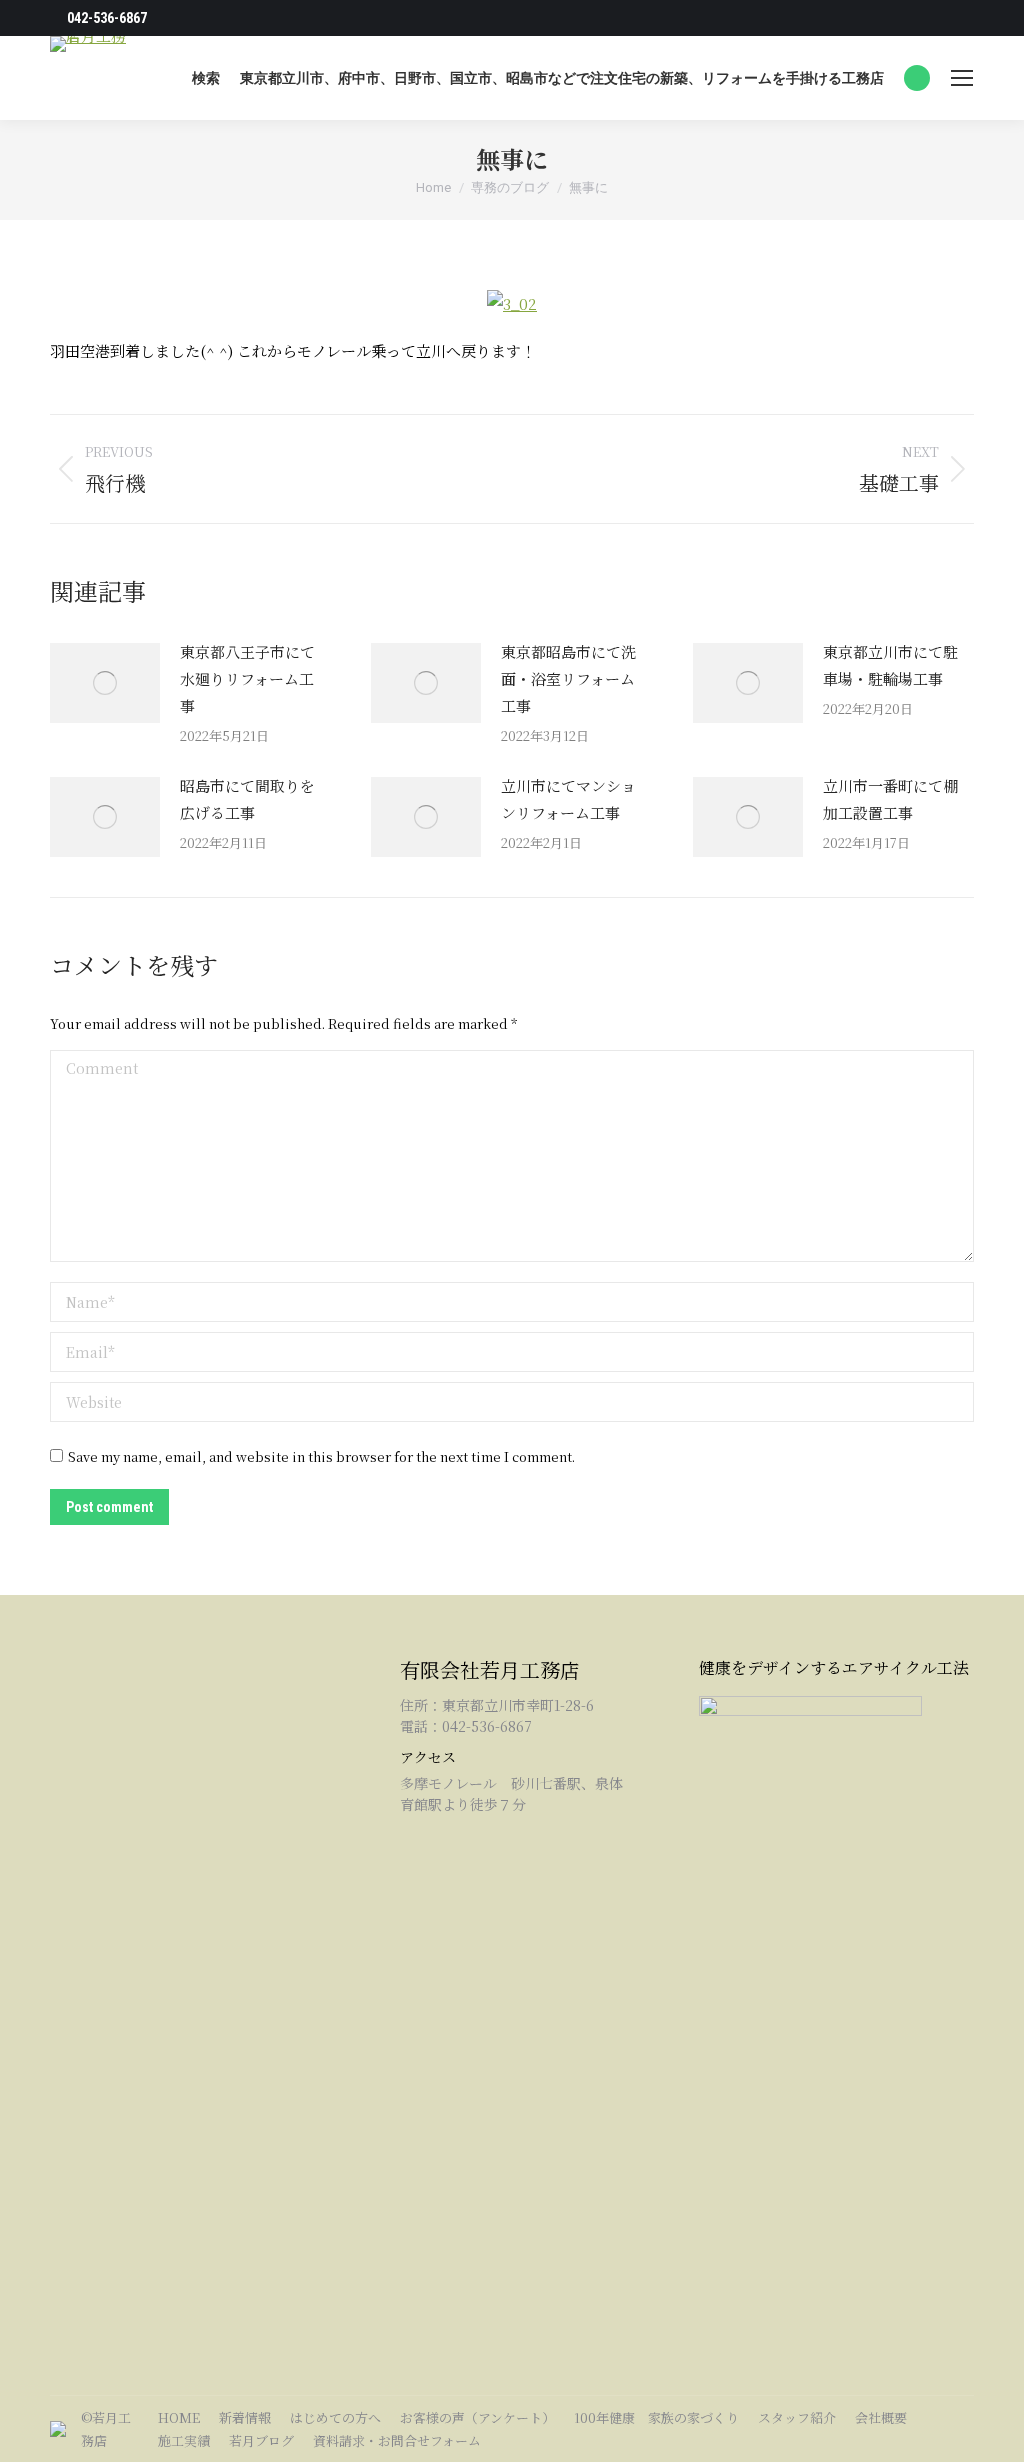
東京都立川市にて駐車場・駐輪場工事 (890, 665)
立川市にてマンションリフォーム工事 (568, 799)
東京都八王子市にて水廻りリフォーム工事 (247, 678)
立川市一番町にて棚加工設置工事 (890, 799)
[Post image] (105, 683)
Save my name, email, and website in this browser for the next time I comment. (321, 1456)
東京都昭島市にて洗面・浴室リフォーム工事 (568, 678)
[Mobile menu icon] (962, 78)
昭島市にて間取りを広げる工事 (247, 799)
